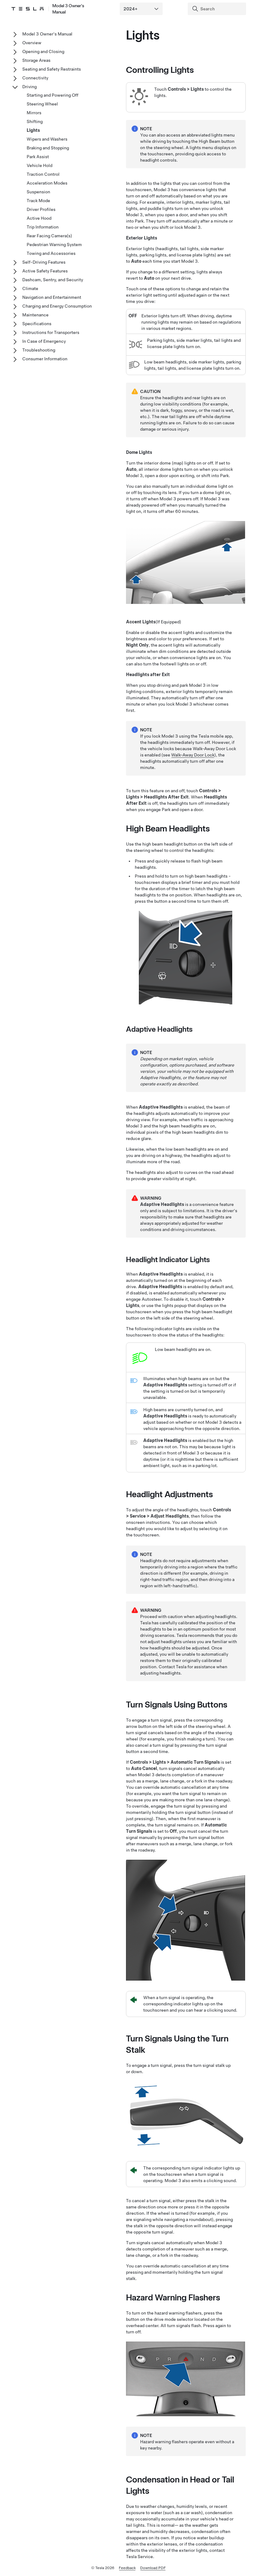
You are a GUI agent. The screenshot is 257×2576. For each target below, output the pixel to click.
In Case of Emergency (44, 341)
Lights (33, 130)
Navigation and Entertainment (52, 297)
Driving (29, 87)
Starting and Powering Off (52, 95)
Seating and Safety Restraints (52, 69)
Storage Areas (36, 60)
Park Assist (38, 157)
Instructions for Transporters (51, 332)
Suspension (38, 192)
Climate (30, 288)
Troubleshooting (39, 350)
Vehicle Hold (39, 165)
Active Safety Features (45, 271)
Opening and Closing (43, 51)
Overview (32, 43)
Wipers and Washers (47, 139)
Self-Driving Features (44, 262)
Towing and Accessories (51, 253)
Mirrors (34, 113)
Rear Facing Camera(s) (49, 236)
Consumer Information (45, 359)
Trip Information (43, 227)
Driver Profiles (41, 209)
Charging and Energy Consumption (57, 306)
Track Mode (38, 201)
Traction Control (43, 174)
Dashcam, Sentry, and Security (53, 280)
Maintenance (35, 315)
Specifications (37, 324)
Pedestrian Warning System (54, 245)
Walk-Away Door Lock (193, 755)
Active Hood (39, 218)
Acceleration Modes (47, 183)
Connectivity (35, 78)
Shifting (35, 121)
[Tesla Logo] (27, 9)
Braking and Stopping (48, 148)
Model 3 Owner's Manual (68, 9)
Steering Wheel (42, 104)
